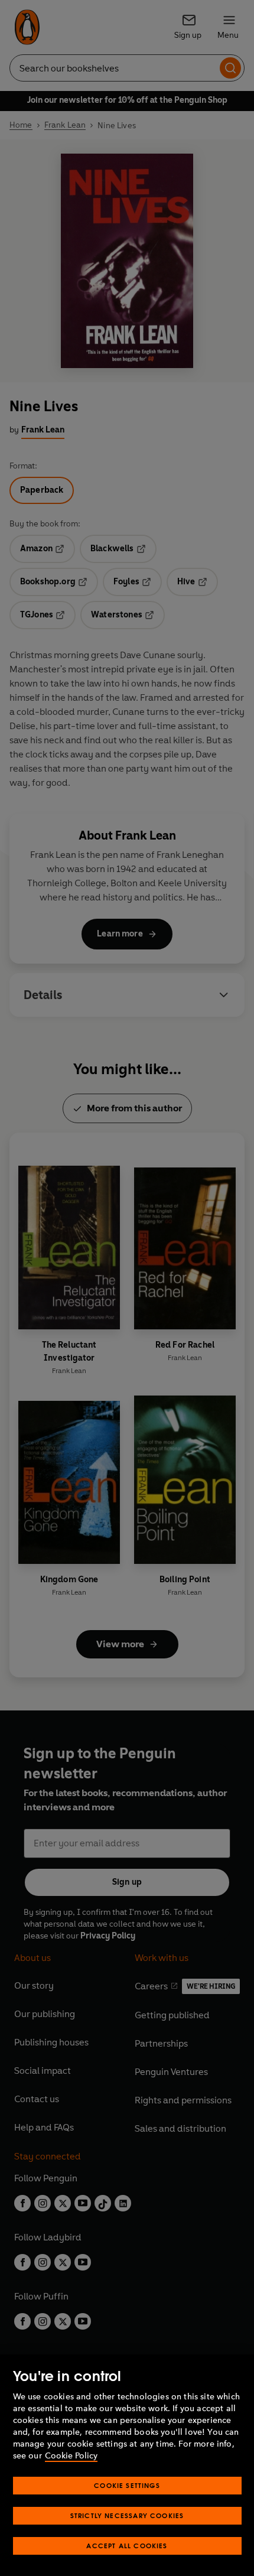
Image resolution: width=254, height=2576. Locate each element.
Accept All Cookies (127, 2546)
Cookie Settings (127, 2485)
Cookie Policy (71, 2456)
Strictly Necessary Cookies (127, 2515)
